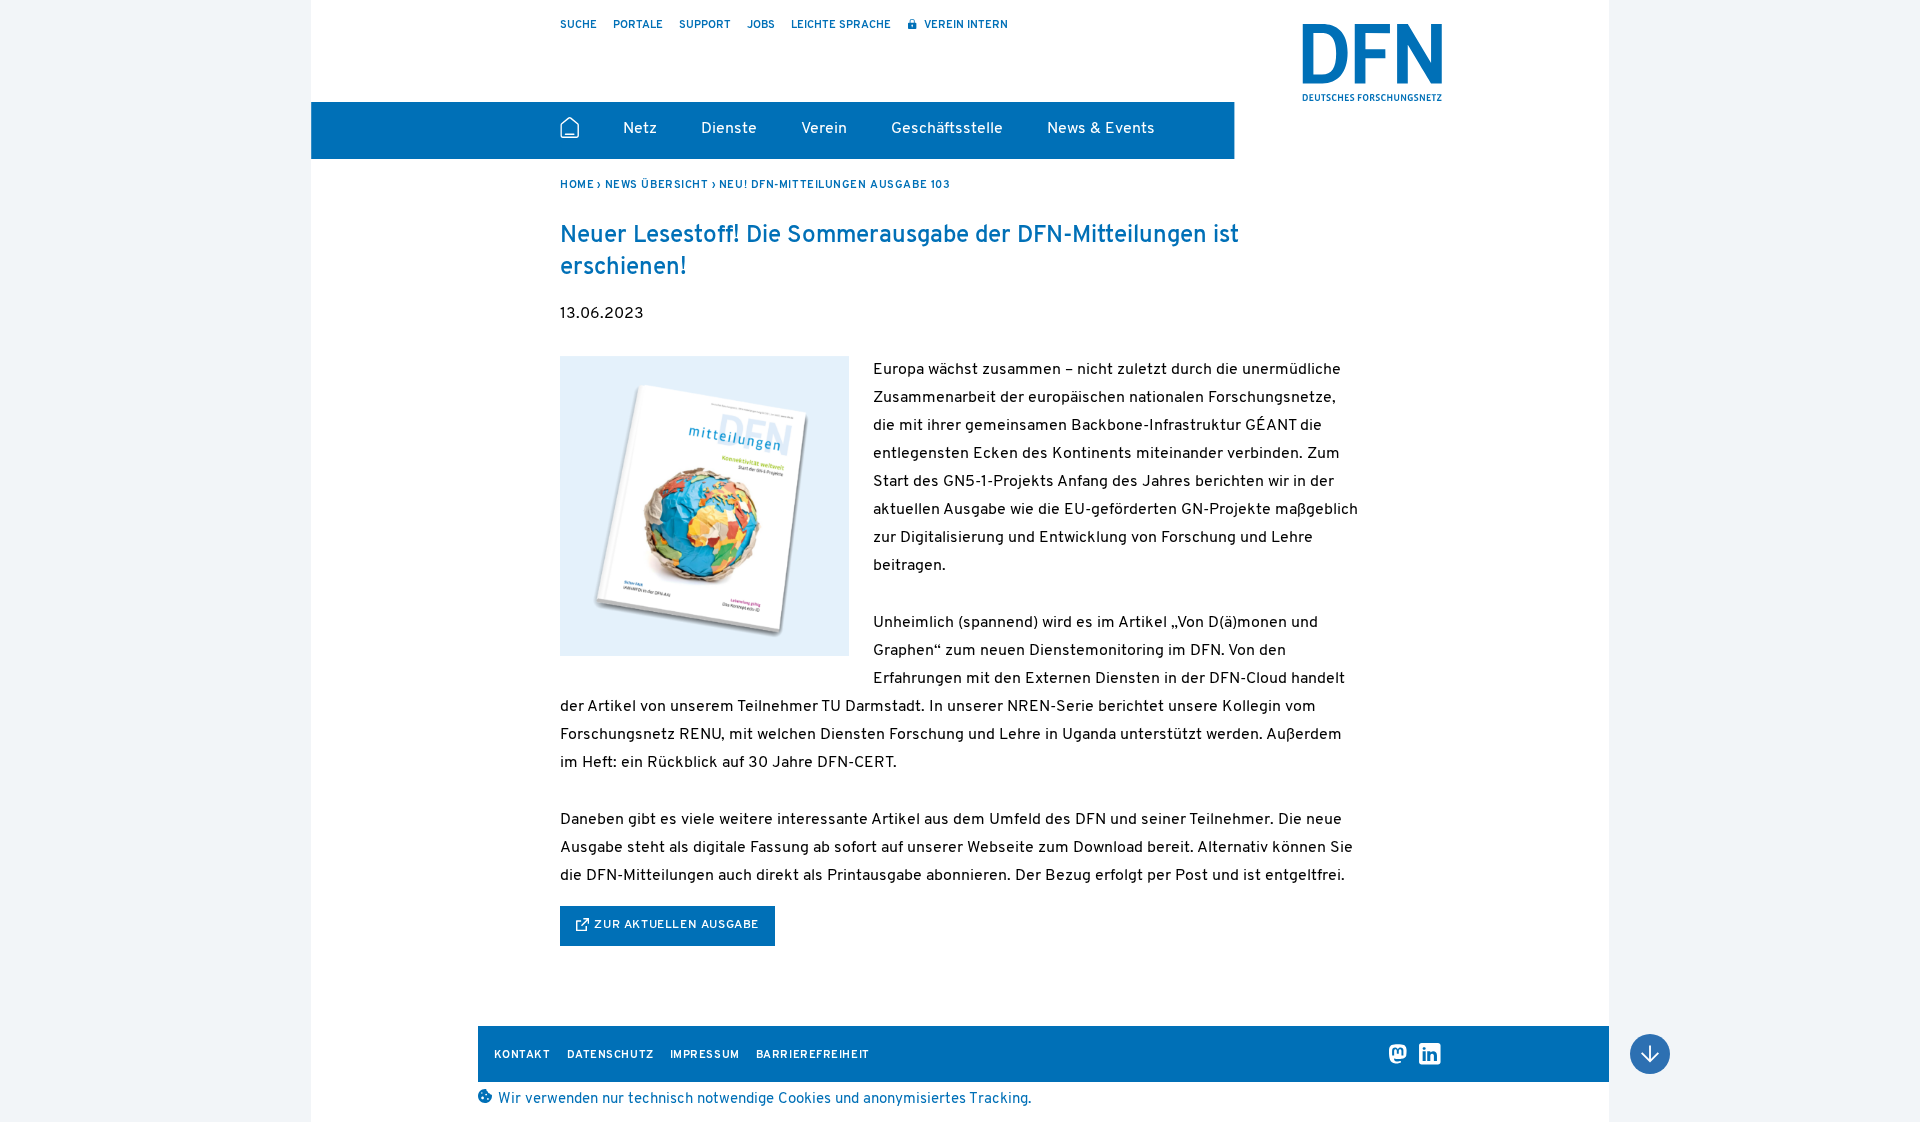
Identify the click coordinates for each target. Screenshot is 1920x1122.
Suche (578, 25)
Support (705, 25)
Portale (638, 25)
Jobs (761, 25)
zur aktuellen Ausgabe (676, 925)
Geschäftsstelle (947, 129)
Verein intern (964, 25)
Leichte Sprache (841, 25)
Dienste (729, 129)
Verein (824, 129)
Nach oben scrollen (1650, 1054)
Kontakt (522, 1055)
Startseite (569, 136)
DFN (1372, 63)
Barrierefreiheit (813, 1055)
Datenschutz (610, 1055)
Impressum (705, 1055)
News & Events (1101, 129)
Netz (640, 129)
